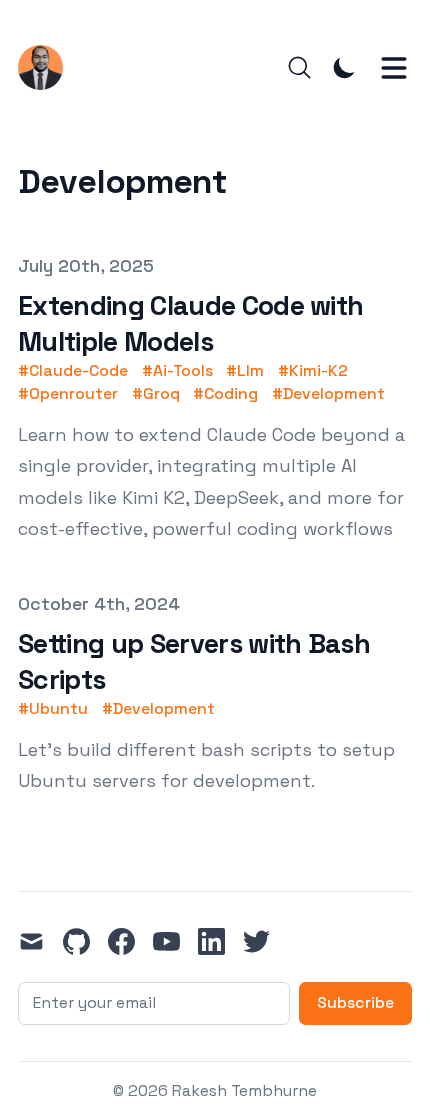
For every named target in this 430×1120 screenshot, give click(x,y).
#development (328, 394)
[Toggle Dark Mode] (344, 67)
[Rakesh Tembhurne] (47, 67)
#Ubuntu (53, 709)
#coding (225, 394)
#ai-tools (177, 371)
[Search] (299, 67)
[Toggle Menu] (394, 68)
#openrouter (68, 394)
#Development (158, 709)
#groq (156, 394)
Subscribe (355, 1003)
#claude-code (73, 371)
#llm (245, 371)
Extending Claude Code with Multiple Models (190, 323)
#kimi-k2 (313, 371)
